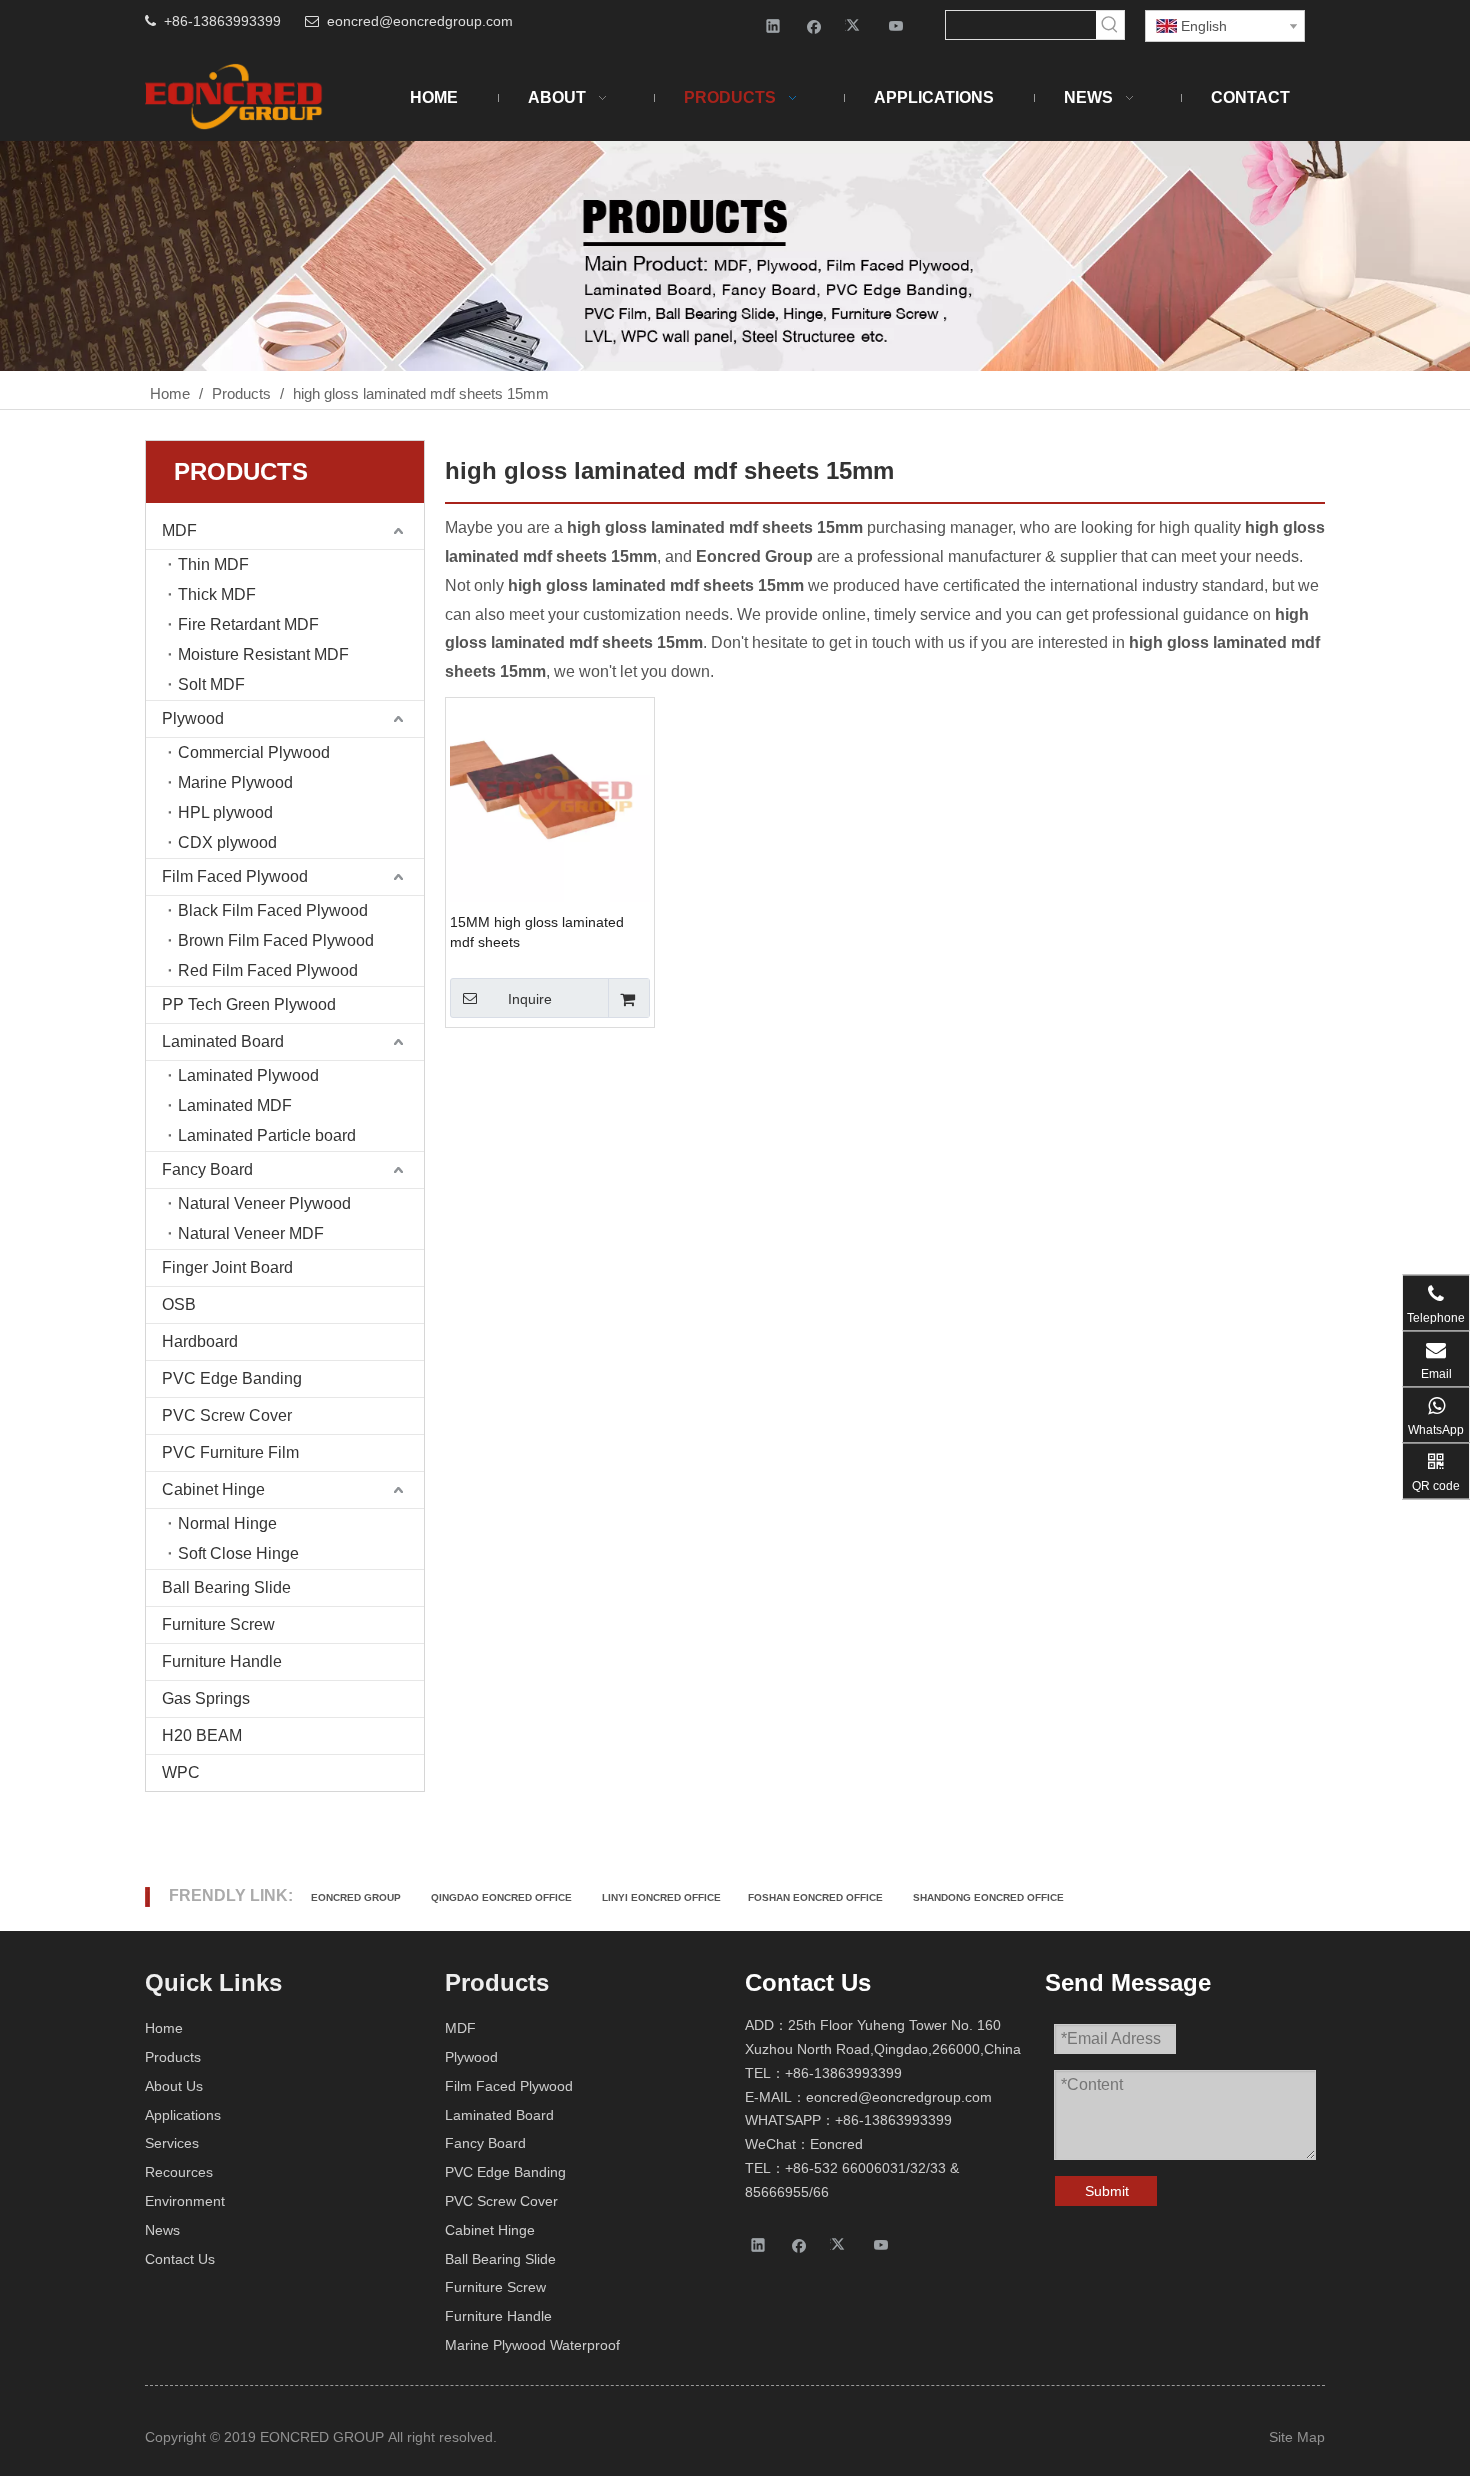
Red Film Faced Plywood (268, 970)
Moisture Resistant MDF (263, 654)
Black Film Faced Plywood (273, 910)
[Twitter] (855, 25)
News (162, 2230)
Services (172, 2143)
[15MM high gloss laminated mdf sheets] (550, 800)
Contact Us (180, 2259)
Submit (1107, 2191)
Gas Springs (206, 1698)
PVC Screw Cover (227, 1415)
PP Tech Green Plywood (249, 1004)
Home (164, 2028)
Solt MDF (211, 684)
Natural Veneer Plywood (264, 1203)
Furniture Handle (222, 1661)
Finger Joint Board (227, 1267)
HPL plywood (225, 812)
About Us (174, 2086)
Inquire (530, 999)
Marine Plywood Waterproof (532, 2345)
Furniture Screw (218, 1624)
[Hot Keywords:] (1110, 25)
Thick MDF (217, 594)
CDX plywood (227, 842)
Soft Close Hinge (238, 1553)
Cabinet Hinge (213, 1489)
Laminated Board (223, 1041)
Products (173, 2057)
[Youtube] (896, 25)
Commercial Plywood (254, 752)
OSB (179, 1304)
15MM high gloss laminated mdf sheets (537, 932)
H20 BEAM (202, 1735)
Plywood (193, 718)
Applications (183, 2115)
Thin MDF (213, 564)
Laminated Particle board (267, 1135)
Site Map (1297, 2437)
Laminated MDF (235, 1105)
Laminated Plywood (248, 1075)
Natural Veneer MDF (251, 1233)
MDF (179, 530)
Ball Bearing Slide (226, 1587)
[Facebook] (814, 25)
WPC (181, 1772)
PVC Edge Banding (232, 1378)
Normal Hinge (227, 1523)
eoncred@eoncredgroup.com (420, 21)
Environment (185, 2201)
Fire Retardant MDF (248, 624)
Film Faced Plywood (235, 876)
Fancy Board (207, 1169)
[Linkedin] (773, 25)
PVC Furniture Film (230, 1452)
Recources (179, 2172)
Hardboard (200, 1341)
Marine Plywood (235, 782)
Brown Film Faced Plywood (276, 940)
